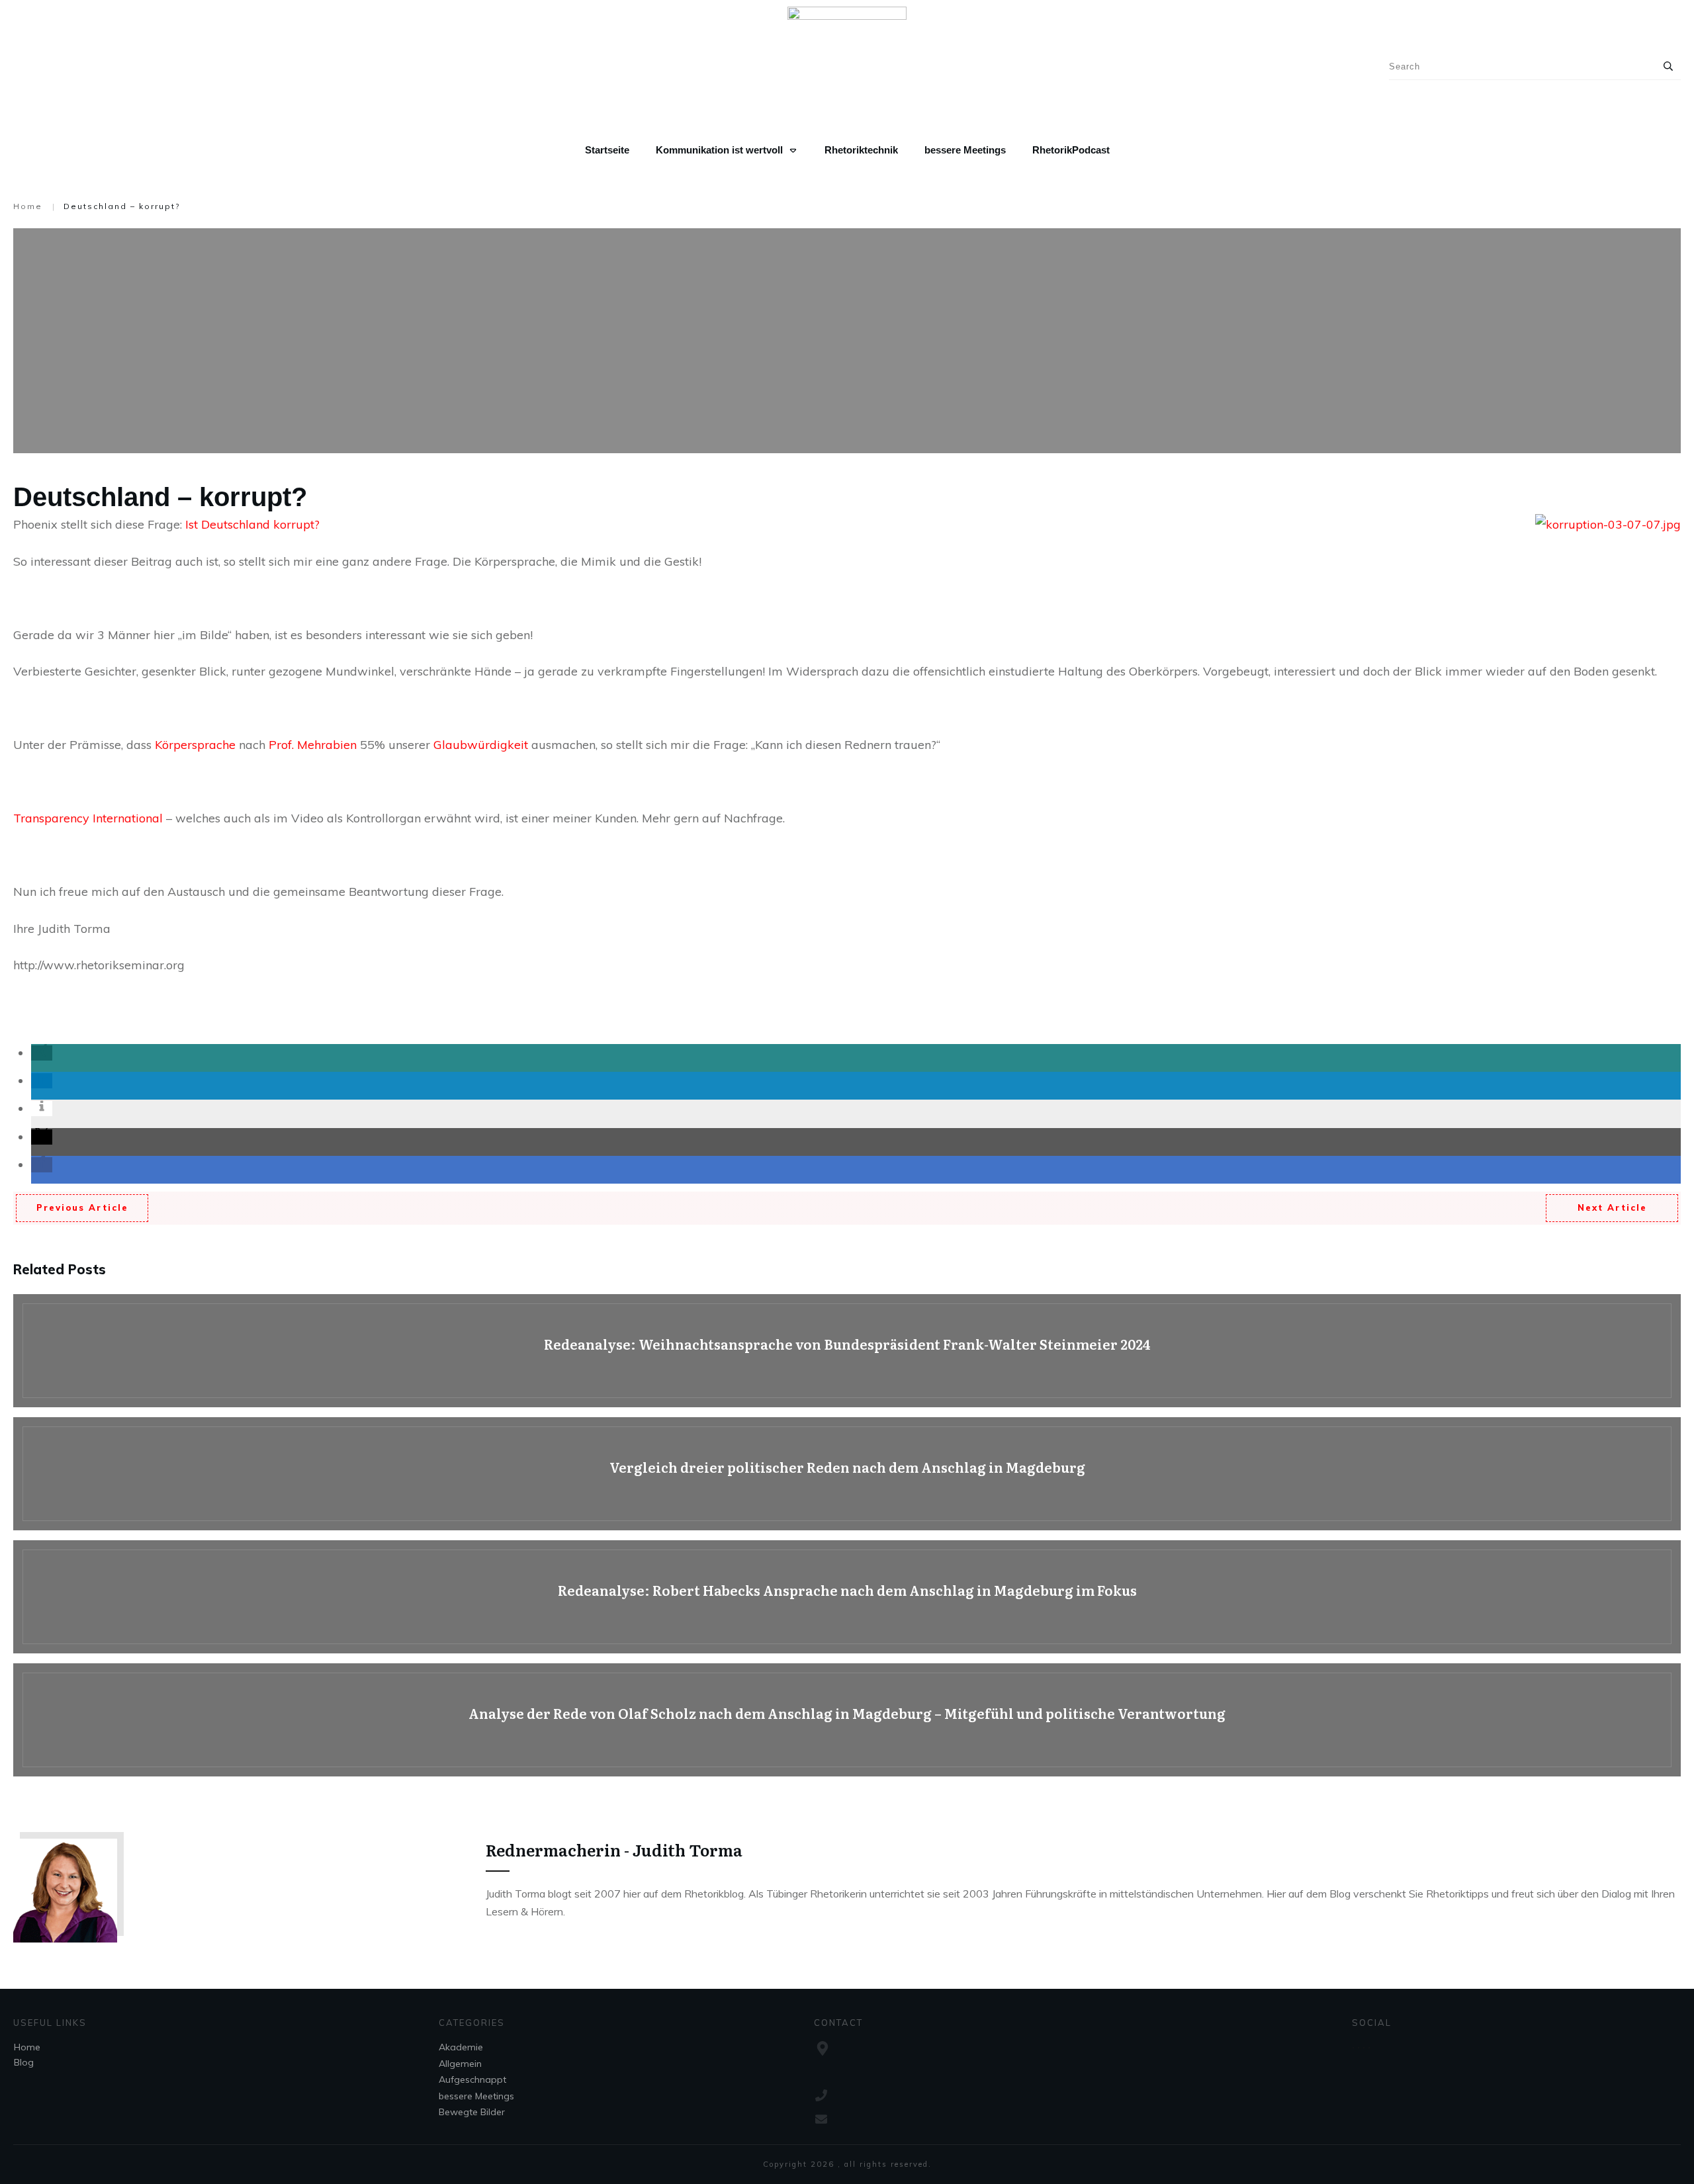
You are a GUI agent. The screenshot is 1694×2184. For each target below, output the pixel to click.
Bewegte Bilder (472, 2112)
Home (27, 2047)
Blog (24, 2062)
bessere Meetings (476, 2096)
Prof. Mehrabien (313, 745)
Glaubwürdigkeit (482, 745)
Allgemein (460, 2064)
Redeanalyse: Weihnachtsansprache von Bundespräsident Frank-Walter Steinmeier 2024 (847, 1351)
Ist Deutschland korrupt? (252, 524)
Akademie (461, 2047)
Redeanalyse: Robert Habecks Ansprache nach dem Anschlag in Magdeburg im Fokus (847, 1597)
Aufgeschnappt (472, 2079)
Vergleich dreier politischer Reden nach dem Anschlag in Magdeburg (847, 1474)
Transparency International (88, 818)
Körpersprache (197, 745)
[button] (42, 1053)
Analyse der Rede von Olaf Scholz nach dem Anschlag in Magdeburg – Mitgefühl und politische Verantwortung (847, 1720)
